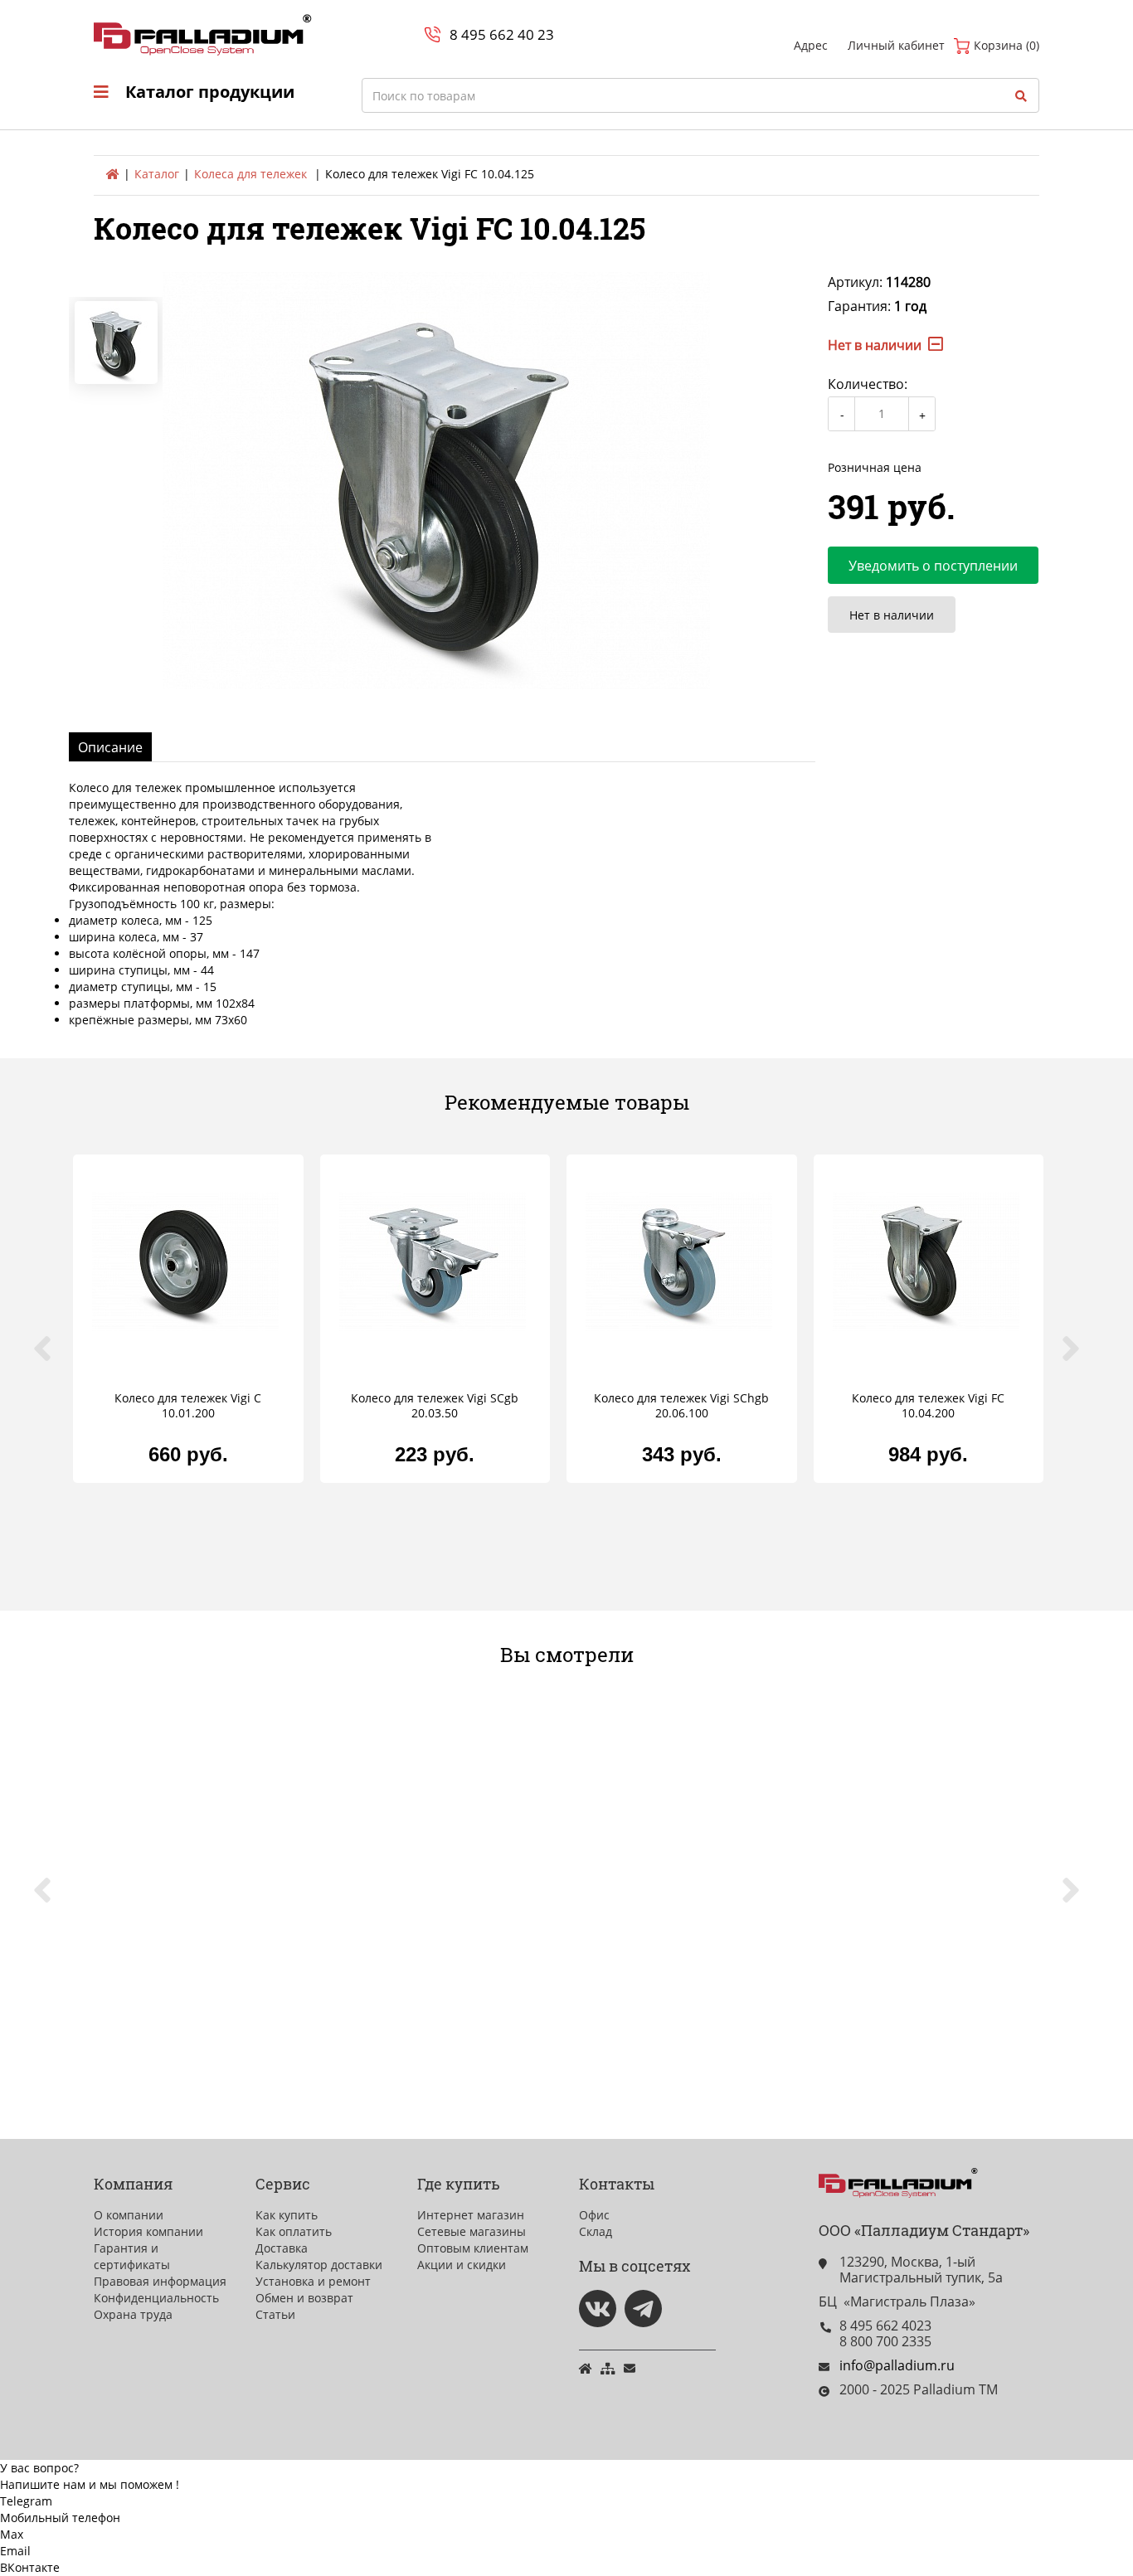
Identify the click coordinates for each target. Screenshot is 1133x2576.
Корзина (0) (1005, 45)
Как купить (287, 2215)
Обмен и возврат (304, 2298)
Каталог (157, 174)
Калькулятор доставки (319, 2265)
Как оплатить (294, 2231)
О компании (129, 2215)
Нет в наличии (892, 615)
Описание (110, 747)
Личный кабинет (896, 45)
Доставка (282, 2248)
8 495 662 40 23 (502, 34)
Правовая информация (160, 2281)
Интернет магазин (471, 2215)
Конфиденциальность (156, 2298)
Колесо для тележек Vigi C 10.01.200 (188, 1406)
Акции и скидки (462, 2265)
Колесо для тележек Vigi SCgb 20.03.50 (435, 1406)
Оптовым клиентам (473, 2248)
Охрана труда (133, 2314)
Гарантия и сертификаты (132, 2256)
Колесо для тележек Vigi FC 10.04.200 (928, 1406)
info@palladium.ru (897, 2365)
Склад (596, 2231)
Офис (594, 2215)
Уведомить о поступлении (933, 566)
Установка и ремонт (313, 2281)
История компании (148, 2231)
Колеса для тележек (250, 174)
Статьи (275, 2314)
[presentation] (52, 1358)
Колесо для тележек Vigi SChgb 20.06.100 (681, 1406)
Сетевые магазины (472, 2231)
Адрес (811, 45)
